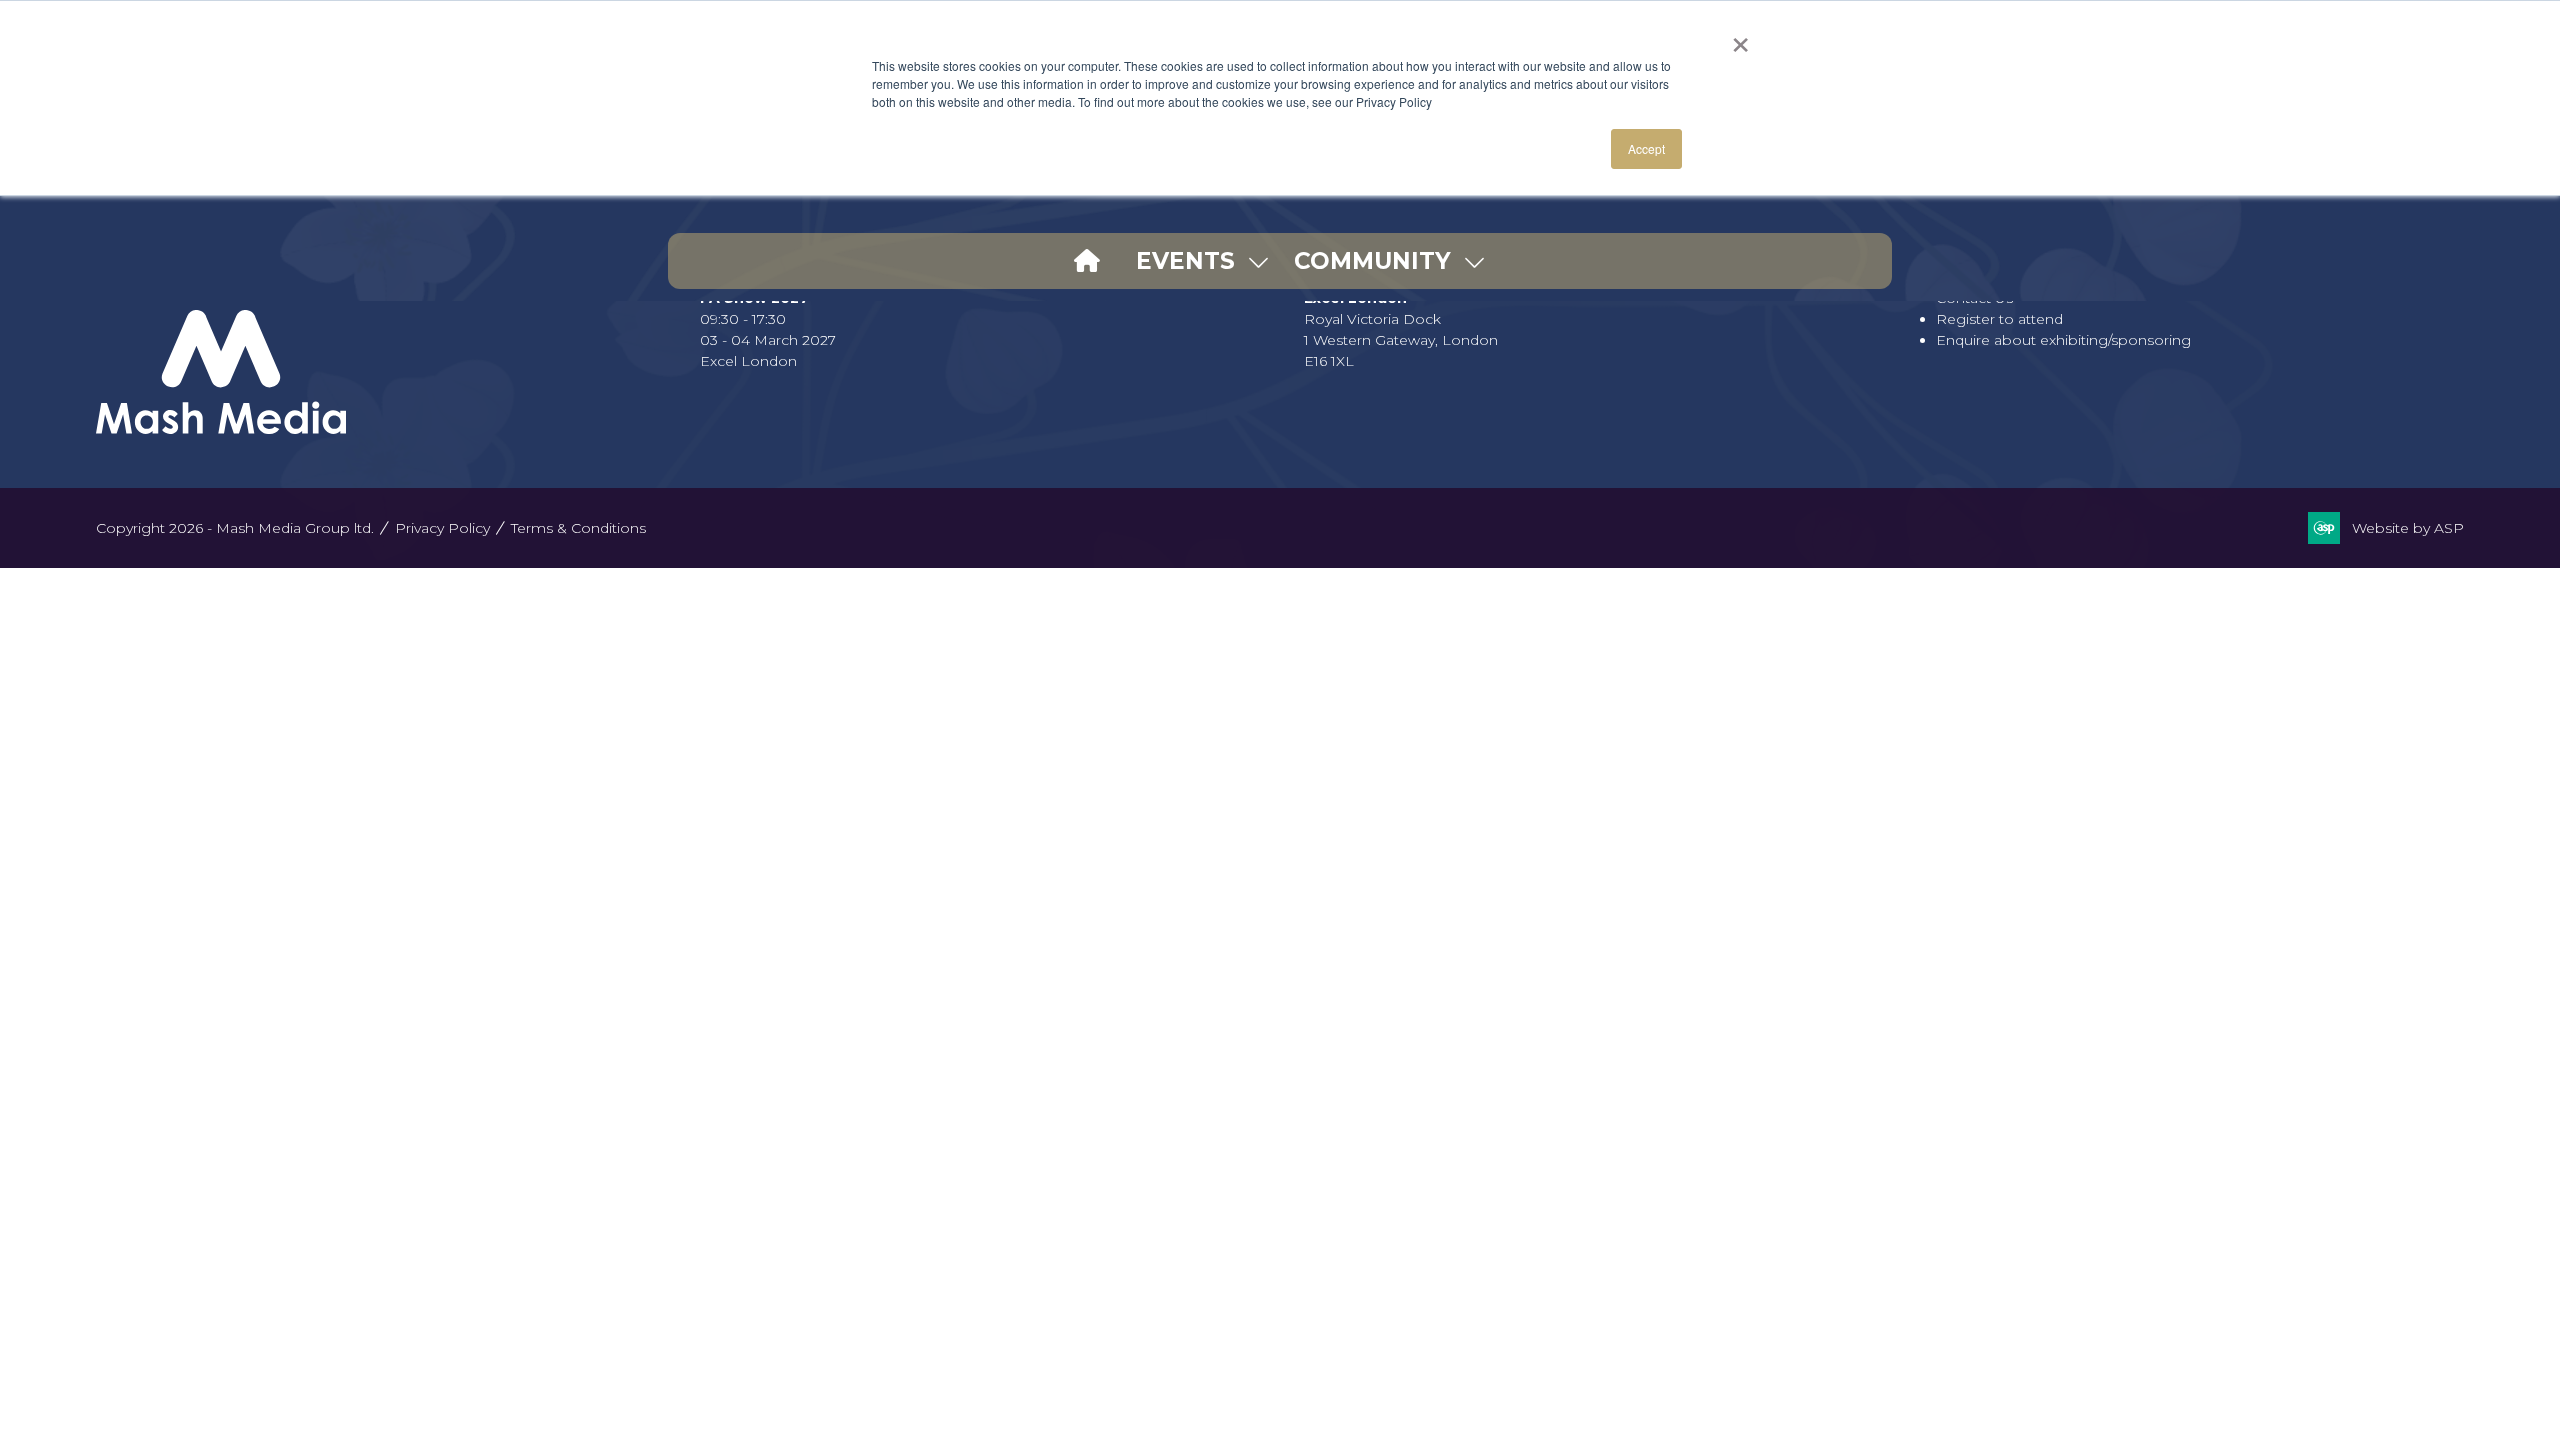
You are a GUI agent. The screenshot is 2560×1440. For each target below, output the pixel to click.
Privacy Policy (442, 528)
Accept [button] (1646, 148)
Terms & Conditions (578, 528)
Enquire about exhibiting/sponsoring (2063, 340)
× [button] (1740, 38)
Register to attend (1999, 319)
